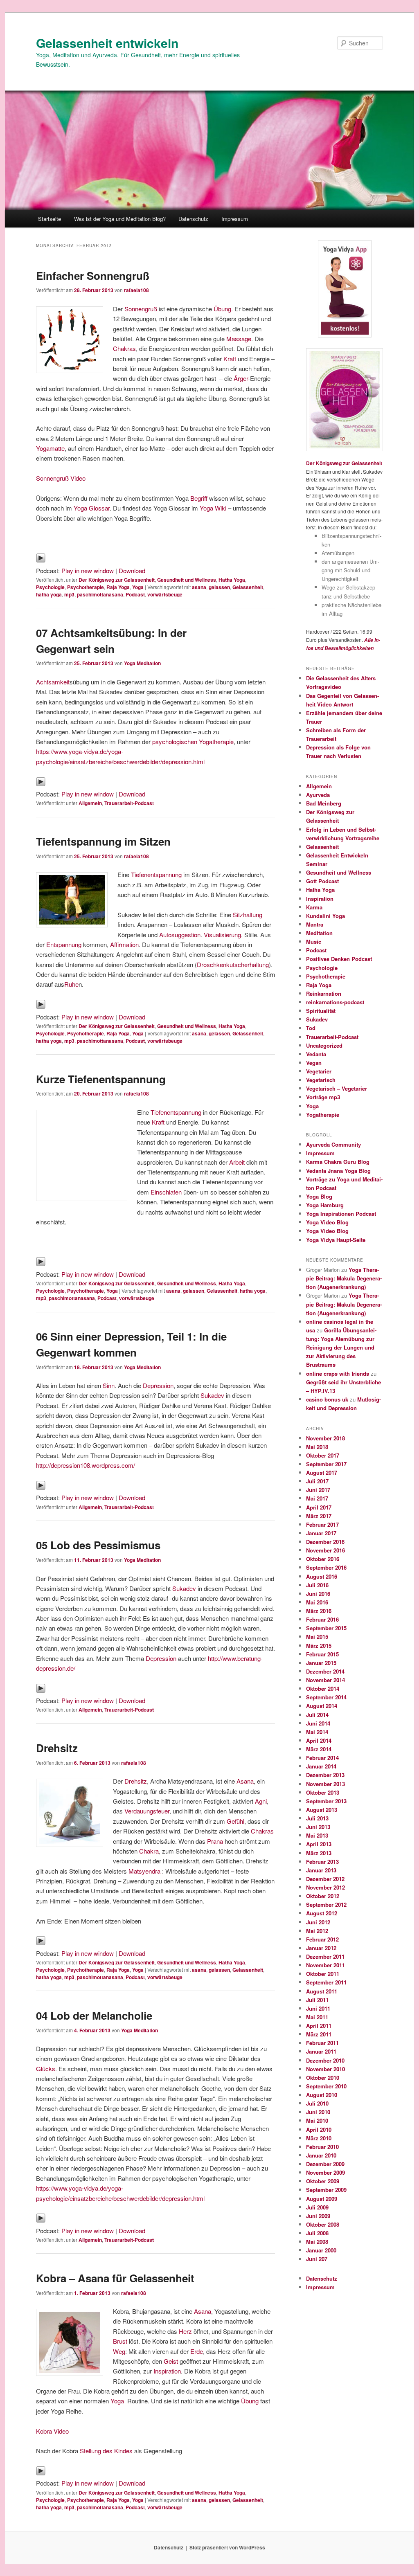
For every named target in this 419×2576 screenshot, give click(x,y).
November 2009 (326, 2172)
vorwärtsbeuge (165, 594)
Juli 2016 (317, 1585)
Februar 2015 (322, 1654)
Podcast (135, 594)
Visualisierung (222, 935)
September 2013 (326, 1801)
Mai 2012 (317, 1931)
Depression (158, 1385)
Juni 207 (317, 2259)
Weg (119, 2351)
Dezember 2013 (325, 1775)
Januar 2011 (321, 2051)
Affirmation (124, 944)
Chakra (149, 1851)
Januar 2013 (321, 1870)
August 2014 (322, 1706)
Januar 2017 (321, 1533)
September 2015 (326, 1628)
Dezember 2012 (325, 1879)
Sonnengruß (141, 309)
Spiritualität (321, 1011)
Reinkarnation (324, 993)
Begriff (200, 498)
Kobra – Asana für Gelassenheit (115, 2278)
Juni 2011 (318, 2008)
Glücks (46, 2069)
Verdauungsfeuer (147, 1811)
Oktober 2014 (323, 1688)
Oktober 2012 (323, 1896)
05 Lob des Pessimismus (98, 1545)
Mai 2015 (317, 1637)
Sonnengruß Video (61, 478)
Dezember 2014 (325, 1671)
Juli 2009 (317, 2207)
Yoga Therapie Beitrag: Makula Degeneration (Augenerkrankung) (344, 1278)
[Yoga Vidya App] (345, 289)
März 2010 (319, 2138)
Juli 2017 (317, 1481)
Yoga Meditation (142, 663)
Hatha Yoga (232, 580)
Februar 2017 (322, 1524)
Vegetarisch (321, 1080)
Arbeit (237, 1162)
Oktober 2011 (323, 1974)
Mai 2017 (317, 1498)
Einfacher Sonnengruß (93, 276)
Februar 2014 (322, 1758)
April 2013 (319, 1844)
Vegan (314, 1063)
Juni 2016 (318, 1594)
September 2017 (326, 1464)
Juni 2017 (318, 1490)
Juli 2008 (317, 2233)
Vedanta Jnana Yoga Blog (338, 1171)
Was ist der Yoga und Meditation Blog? (120, 219)
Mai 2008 (317, 2242)
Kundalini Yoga (326, 916)
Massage (239, 339)
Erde (197, 2351)
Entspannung (64, 944)
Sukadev (212, 1395)
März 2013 (319, 1853)
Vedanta (316, 1054)
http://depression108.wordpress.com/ (86, 1465)
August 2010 (322, 2095)
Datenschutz (193, 219)
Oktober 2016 (323, 1559)
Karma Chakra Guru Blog (338, 1162)
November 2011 (326, 1965)
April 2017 (319, 1507)
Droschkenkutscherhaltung (233, 964)
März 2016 (319, 1611)
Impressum (235, 219)
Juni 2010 (318, 2112)
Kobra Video (52, 2431)
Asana (245, 1781)
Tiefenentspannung (156, 874)
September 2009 (326, 2190)
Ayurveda (318, 795)
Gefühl (235, 1821)
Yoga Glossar (92, 508)
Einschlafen (166, 1192)
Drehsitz (57, 1748)
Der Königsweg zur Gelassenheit (117, 580)
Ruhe (71, 984)
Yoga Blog (319, 1196)
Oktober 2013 (323, 1792)
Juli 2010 (317, 2103)
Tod (311, 1028)
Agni (261, 1801)
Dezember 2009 (325, 2164)
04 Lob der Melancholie (94, 2015)
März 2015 (319, 1646)
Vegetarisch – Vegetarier (337, 1088)
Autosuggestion (180, 935)
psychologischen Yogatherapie (193, 741)
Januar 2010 (321, 2155)
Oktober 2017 (323, 1455)
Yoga (138, 587)
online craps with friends (338, 1373)
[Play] (41, 560)
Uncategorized (324, 1045)
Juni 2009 (318, 2216)
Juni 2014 (318, 1723)
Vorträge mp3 (323, 1097)
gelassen (219, 587)
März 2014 (319, 1749)
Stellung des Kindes (106, 2451)
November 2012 (326, 1887)
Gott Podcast (322, 881)
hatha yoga (49, 594)
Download (132, 570)
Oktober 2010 (323, 2078)
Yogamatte (50, 448)
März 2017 (319, 1516)
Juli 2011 (317, 2000)
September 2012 (326, 1904)
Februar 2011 (322, 2043)
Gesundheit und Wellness (187, 580)
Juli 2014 (317, 1715)
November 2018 (326, 1438)
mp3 (69, 594)
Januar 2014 (321, 1766)
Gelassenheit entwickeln (107, 43)
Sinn (109, 1385)
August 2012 (322, 1913)
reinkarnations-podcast (335, 1002)
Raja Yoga (118, 587)
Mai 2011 (317, 2017)
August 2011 (322, 1991)
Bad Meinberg (324, 803)
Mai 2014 (317, 1732)
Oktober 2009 (323, 2181)
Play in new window (88, 570)
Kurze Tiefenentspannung (101, 1079)
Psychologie (50, 587)
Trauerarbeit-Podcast (129, 803)
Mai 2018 (317, 1447)
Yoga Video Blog (327, 1222)
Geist (171, 2361)
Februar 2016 (322, 1619)
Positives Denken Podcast (339, 959)
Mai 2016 (317, 1602)
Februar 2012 (322, 1939)
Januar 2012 (321, 1948)
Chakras (124, 348)
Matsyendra (144, 1871)
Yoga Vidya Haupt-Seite (336, 1240)
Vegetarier (319, 1071)
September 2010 (326, 2086)
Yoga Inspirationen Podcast (341, 1214)
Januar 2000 (321, 2250)
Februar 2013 (322, 1862)
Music (314, 942)
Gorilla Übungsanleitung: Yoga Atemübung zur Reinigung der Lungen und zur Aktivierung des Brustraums (341, 1348)
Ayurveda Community (333, 1144)
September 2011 (326, 1982)
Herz (185, 2331)
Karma (314, 907)
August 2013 (322, 1810)
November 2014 (326, 1680)
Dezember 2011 (325, 1956)
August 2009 (322, 2199)
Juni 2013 (318, 1827)
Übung (222, 309)
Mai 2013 (317, 1835)
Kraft (230, 359)
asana (199, 587)
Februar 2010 (322, 2147)
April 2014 (319, 1740)
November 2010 (326, 2069)
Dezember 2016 (325, 1542)
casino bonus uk (327, 1399)
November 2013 (326, 1784)
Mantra (315, 924)
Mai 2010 (317, 2120)
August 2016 (322, 1576)
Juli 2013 (317, 1818)
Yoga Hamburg (325, 1205)
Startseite (50, 219)
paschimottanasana (100, 594)
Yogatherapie (323, 1115)
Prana (215, 1841)
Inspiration (167, 2371)
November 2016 (326, 1550)
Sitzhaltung (248, 915)
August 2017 (322, 1472)
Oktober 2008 (323, 2224)
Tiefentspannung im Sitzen (103, 841)
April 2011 (319, 2026)
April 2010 (319, 2129)
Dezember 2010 (325, 2060)
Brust (120, 2341)
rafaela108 (136, 290)
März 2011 (319, 2034)
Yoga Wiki (213, 508)
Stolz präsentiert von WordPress (227, 2547)
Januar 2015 (321, 1663)
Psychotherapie (86, 587)
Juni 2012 (318, 1922)
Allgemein (90, 803)
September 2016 (326, 1567)
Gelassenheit (248, 587)
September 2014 (326, 1697)
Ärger (241, 378)
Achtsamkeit (53, 682)
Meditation (319, 933)
